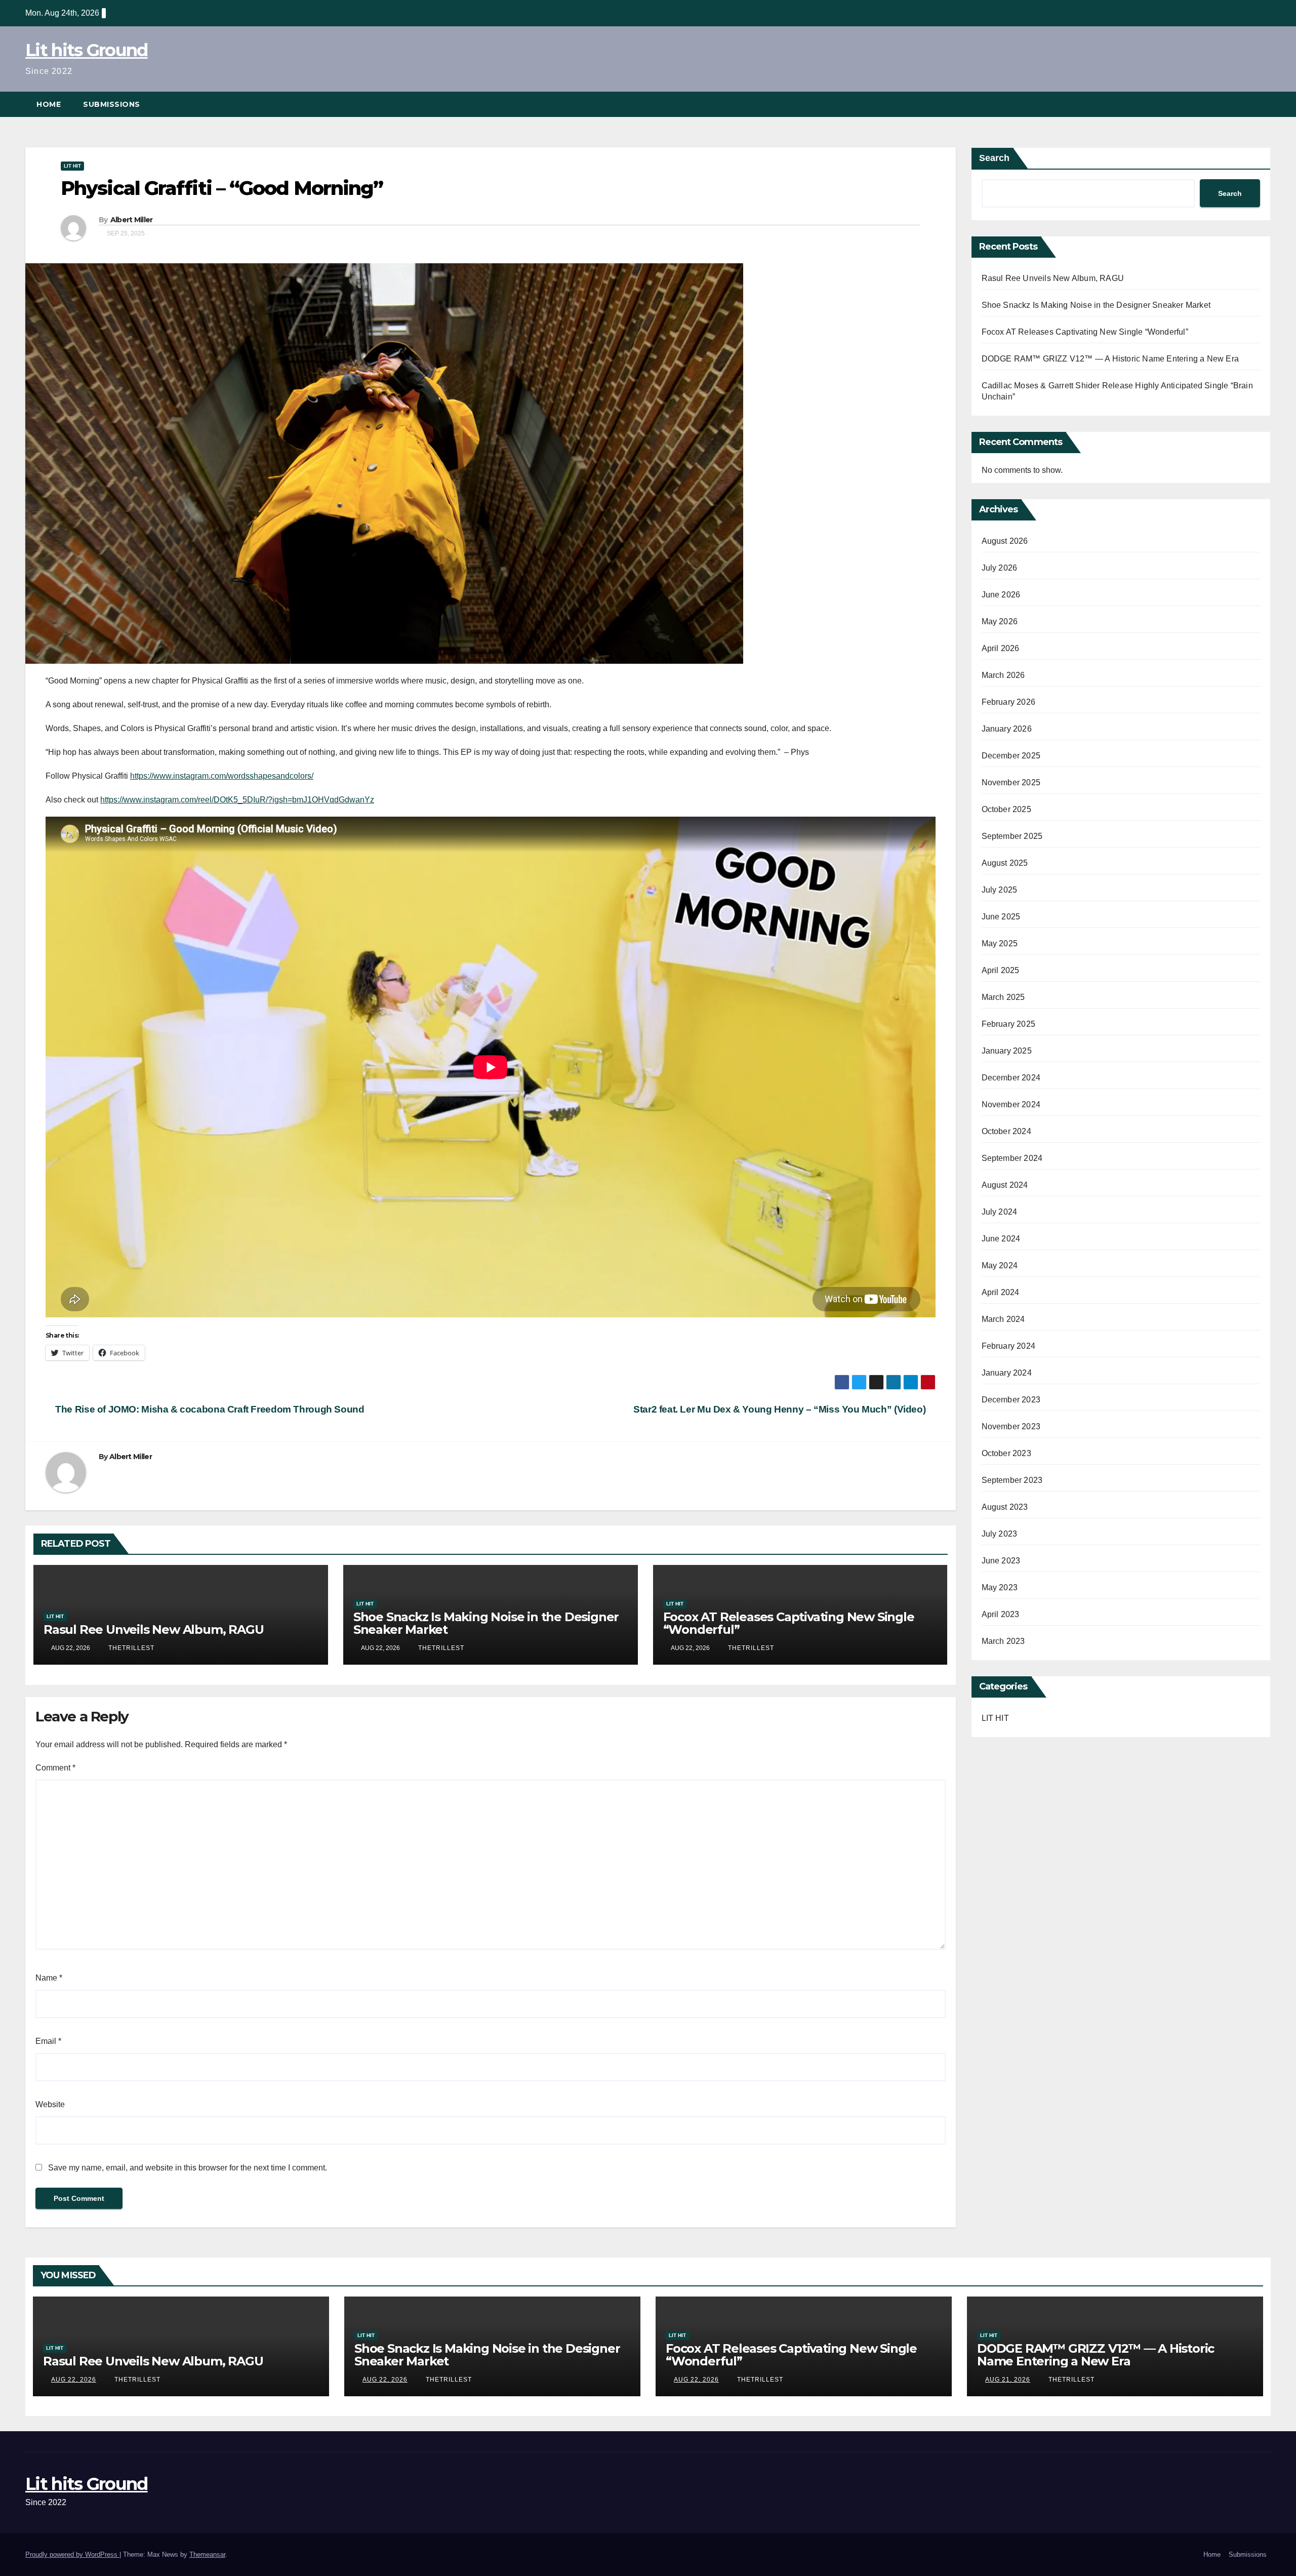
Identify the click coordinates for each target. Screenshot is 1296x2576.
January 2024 (1007, 1373)
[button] (1264, 104)
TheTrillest (130, 1648)
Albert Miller (132, 220)
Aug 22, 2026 (74, 2380)
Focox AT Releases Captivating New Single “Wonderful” (789, 1623)
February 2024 (1009, 1346)
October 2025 (1006, 809)
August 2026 (1005, 541)
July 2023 (1000, 1534)
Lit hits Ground (87, 50)
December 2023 (1011, 1400)
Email (48, 2041)
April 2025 (1001, 970)
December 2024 (1011, 1078)
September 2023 (1012, 1480)
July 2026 (1000, 568)
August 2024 (1005, 1185)
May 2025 (1000, 943)
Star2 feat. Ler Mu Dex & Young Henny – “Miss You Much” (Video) (781, 1409)
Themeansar (207, 2554)
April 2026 (1001, 648)
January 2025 (1007, 1051)
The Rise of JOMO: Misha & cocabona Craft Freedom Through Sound (209, 1409)
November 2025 (1011, 782)
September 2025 (1012, 836)
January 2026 (1007, 729)
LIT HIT (72, 166)
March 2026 (1003, 675)
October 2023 (1006, 1453)
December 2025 (1011, 756)
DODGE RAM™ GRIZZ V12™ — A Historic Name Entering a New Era (1110, 359)
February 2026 (1009, 702)
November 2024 (1011, 1104)
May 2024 (1000, 1265)
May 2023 (1000, 1587)
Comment (55, 1768)
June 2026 (1001, 595)
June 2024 (1001, 1239)
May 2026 (1000, 621)
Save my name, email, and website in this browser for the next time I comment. (188, 2168)
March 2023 (1003, 1641)
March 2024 (1003, 1319)
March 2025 (1003, 997)
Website (50, 2104)
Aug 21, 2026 (1008, 2380)
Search (994, 158)
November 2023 (1011, 1426)
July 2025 (1000, 890)
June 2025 (1001, 917)
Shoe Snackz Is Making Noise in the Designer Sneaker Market (486, 1623)
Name (49, 1978)
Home (49, 104)
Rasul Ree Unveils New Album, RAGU (153, 1629)
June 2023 (1001, 1561)
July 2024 (1000, 1212)
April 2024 (1001, 1292)
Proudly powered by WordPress (72, 2554)
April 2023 (1001, 1614)
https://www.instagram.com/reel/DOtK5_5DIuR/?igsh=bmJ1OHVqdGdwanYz (237, 800)
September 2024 (1012, 1158)
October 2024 (1006, 1131)
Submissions (112, 104)
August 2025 (1005, 863)
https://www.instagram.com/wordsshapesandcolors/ (222, 776)
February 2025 (1009, 1024)
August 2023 (1005, 1507)
